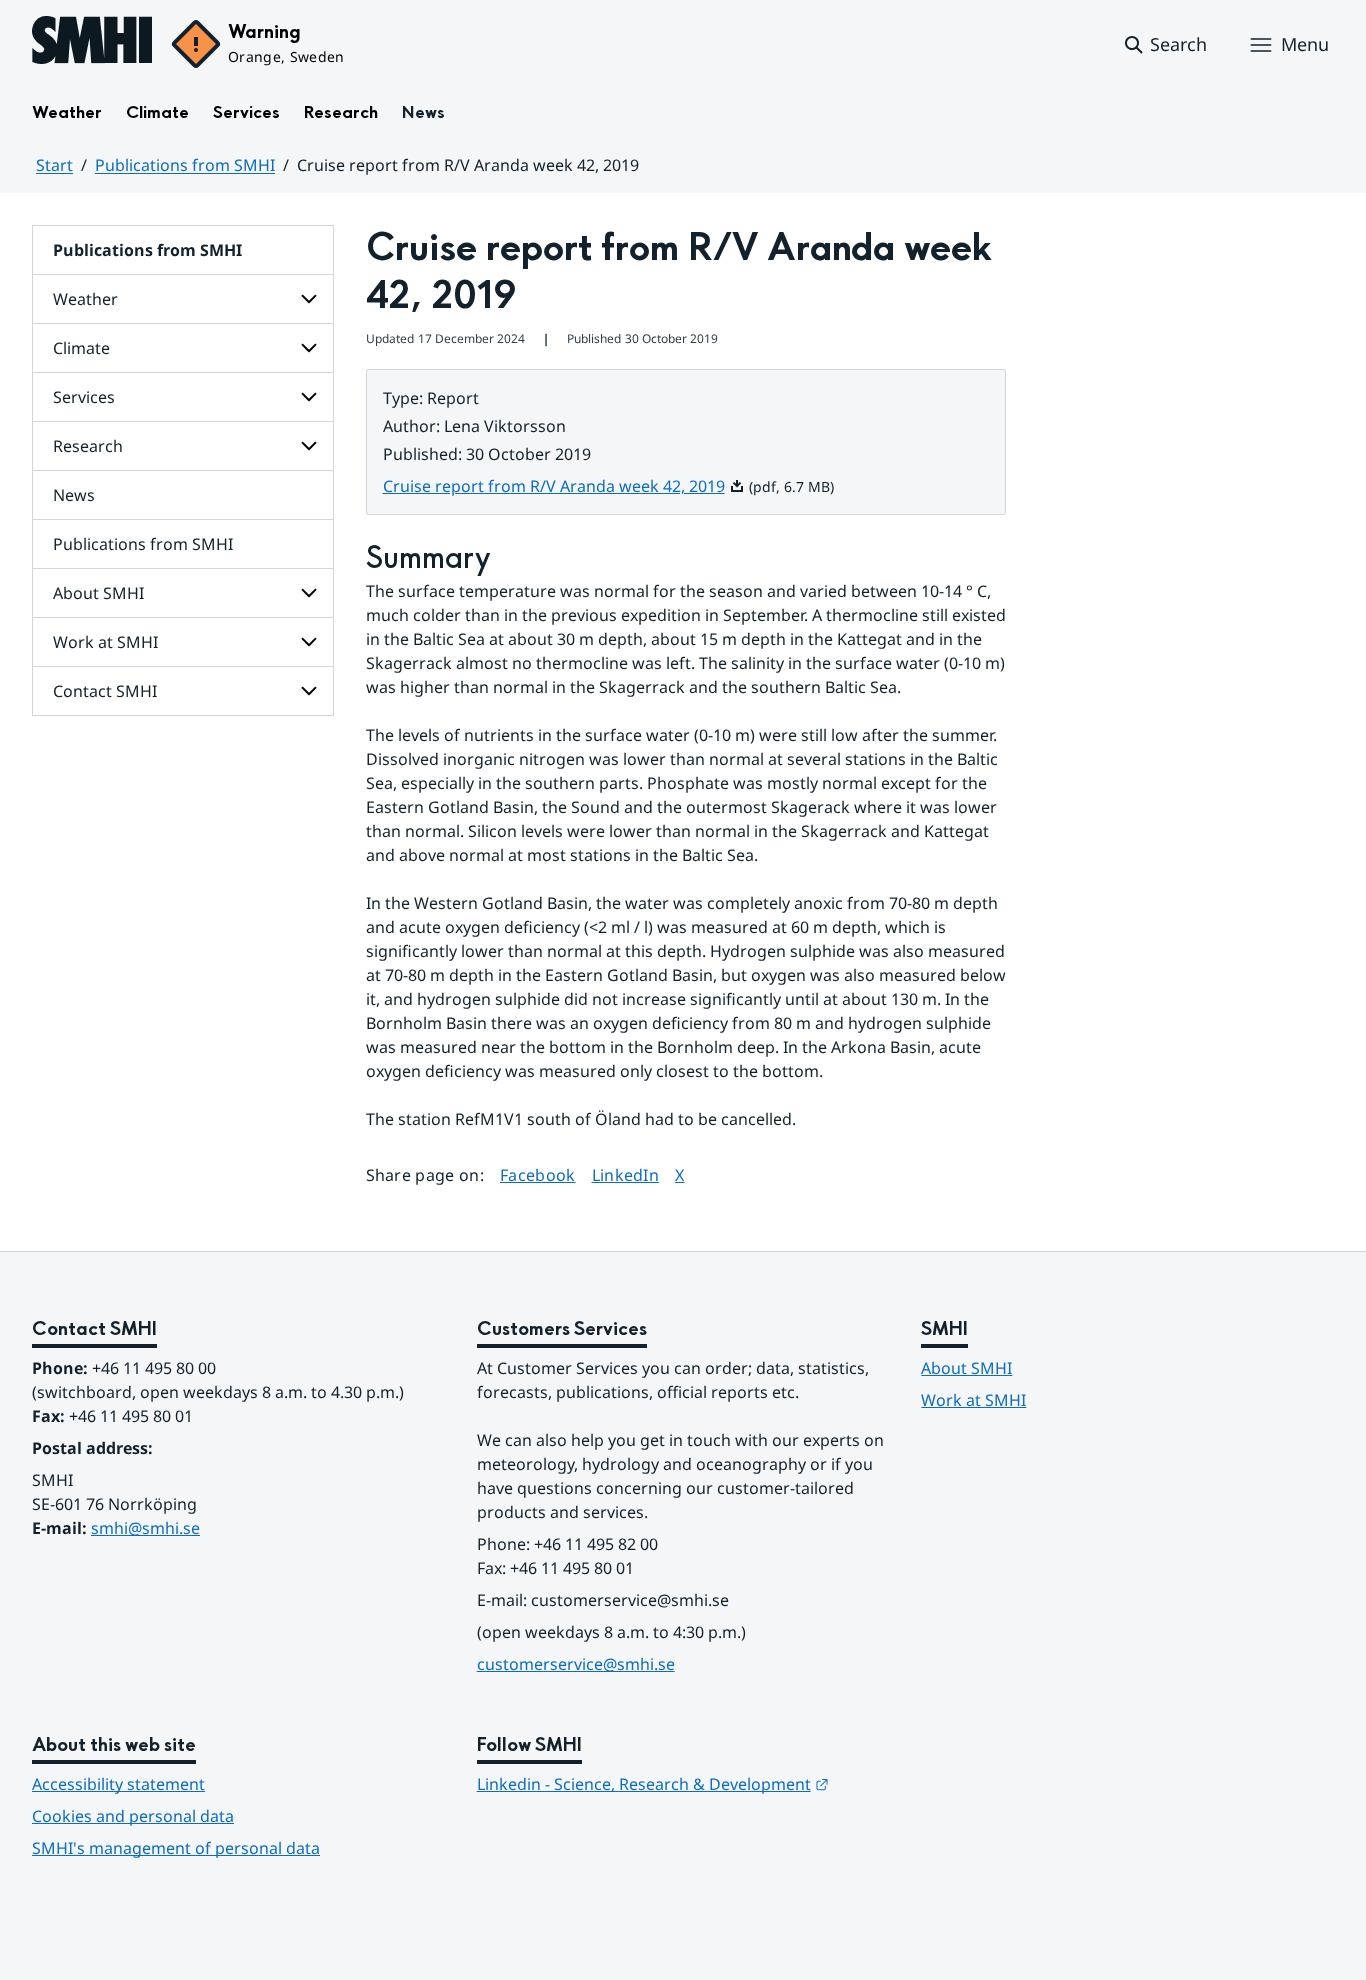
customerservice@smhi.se (576, 1664)
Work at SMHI (105, 642)
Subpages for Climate (309, 348)
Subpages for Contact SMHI (309, 691)
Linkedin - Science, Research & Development (653, 1784)
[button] (1164, 45)
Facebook (538, 1174)
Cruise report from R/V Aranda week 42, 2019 (564, 486)
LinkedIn (626, 1174)
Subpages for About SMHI (309, 593)
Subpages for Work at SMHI (309, 642)
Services (246, 112)
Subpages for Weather (309, 299)
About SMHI (98, 593)
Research (341, 112)
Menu (1305, 44)
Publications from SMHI (185, 165)
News (423, 112)
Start (54, 165)
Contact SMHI (105, 691)
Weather (67, 112)
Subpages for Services (309, 397)
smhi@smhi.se (145, 1528)
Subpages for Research (309, 446)
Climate (157, 112)
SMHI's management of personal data (176, 1848)
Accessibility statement (118, 1784)
